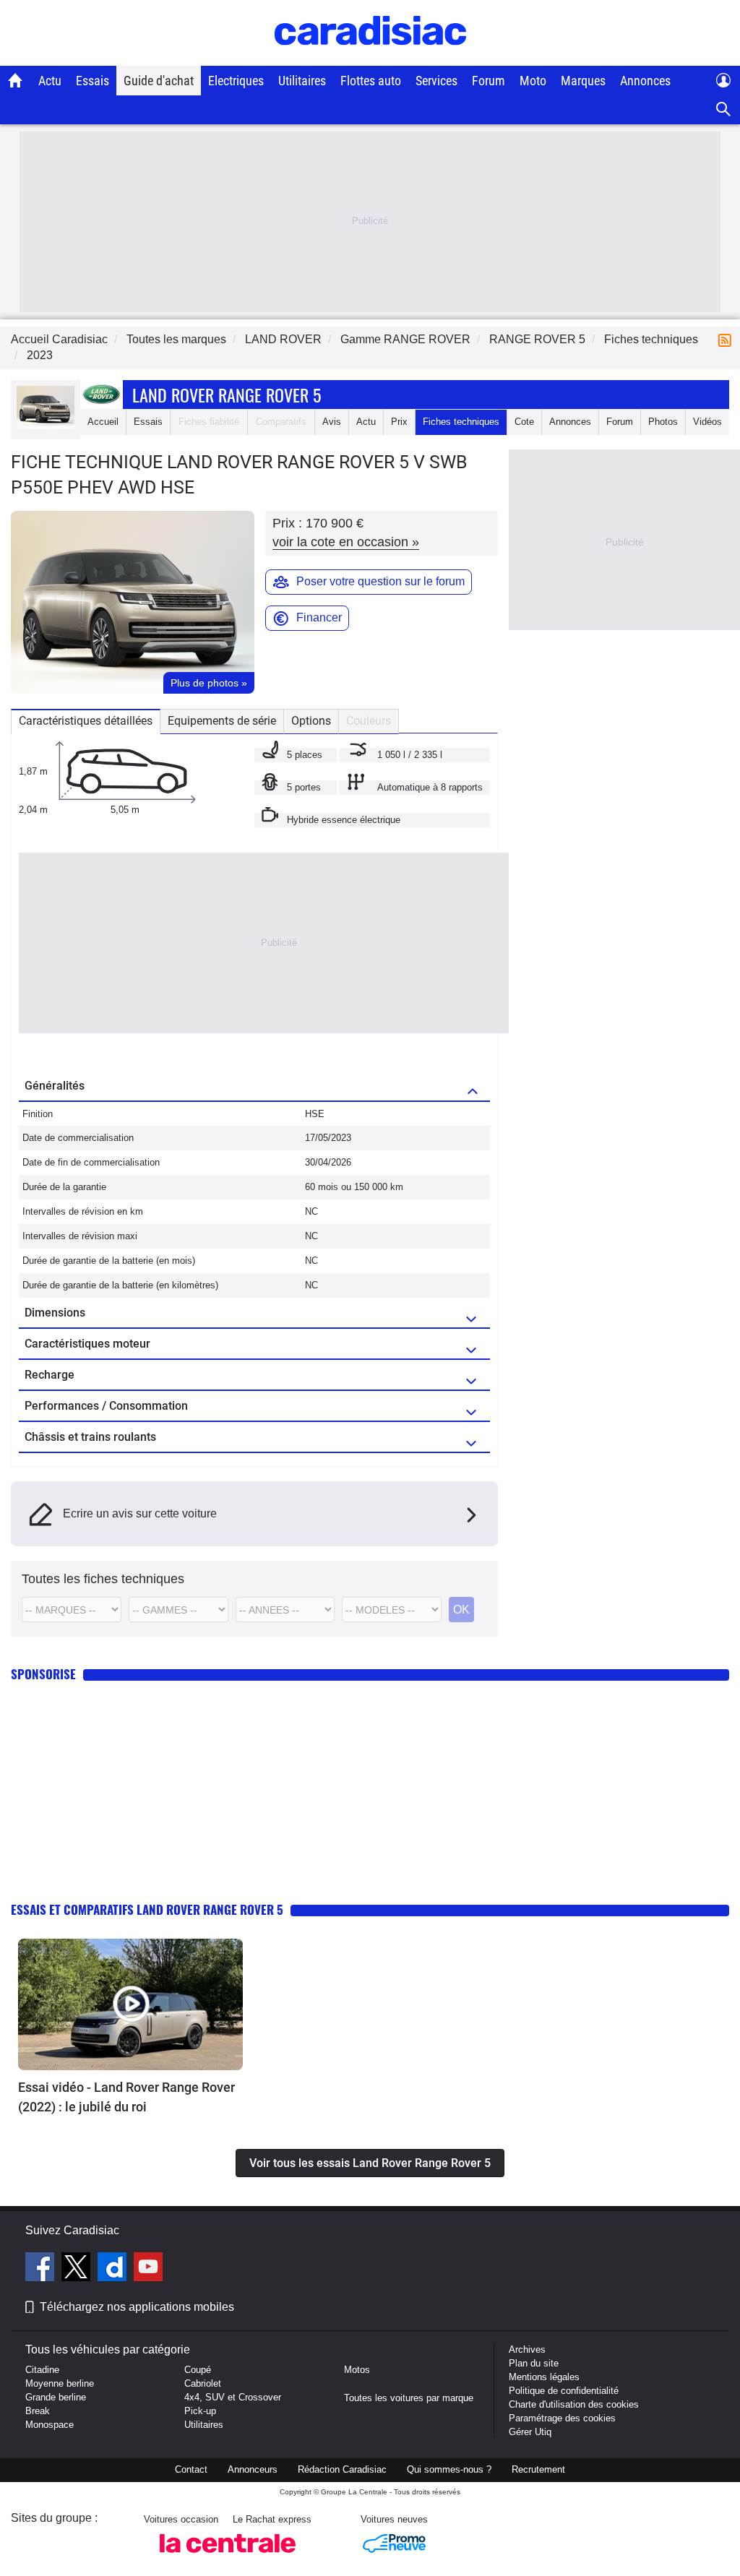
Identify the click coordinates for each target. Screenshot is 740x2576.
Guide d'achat (159, 81)
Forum (489, 81)
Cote (524, 422)
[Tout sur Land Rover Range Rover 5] (46, 426)
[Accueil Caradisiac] (16, 80)
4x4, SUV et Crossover (233, 2397)
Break (38, 2411)
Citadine (42, 2370)
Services (436, 81)
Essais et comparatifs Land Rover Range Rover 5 (147, 1909)
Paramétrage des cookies (562, 2418)
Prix (399, 422)
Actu (50, 81)
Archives (527, 2349)
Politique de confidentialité (564, 2391)
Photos (663, 422)
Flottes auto (371, 81)
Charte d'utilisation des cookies (574, 2404)
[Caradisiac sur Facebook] (42, 2269)
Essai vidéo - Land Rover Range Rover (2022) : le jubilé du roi (126, 2097)
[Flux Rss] (728, 339)
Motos (357, 2370)
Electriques (236, 81)
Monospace (50, 2425)
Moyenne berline (60, 2383)
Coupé (198, 2370)
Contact (191, 2469)
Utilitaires (302, 81)
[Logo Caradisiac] (370, 58)
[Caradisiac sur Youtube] (148, 2269)
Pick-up (200, 2411)
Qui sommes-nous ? (449, 2469)
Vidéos (707, 422)
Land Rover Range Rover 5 (227, 395)
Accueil (103, 422)
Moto (533, 81)
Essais (92, 81)
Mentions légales (544, 2377)
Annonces (645, 81)
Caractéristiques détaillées (86, 721)
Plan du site (534, 2363)
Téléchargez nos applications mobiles (137, 2307)
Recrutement (538, 2469)
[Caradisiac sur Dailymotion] (114, 2269)
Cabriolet (203, 2383)
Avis (332, 422)
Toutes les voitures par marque (409, 2398)
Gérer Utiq (530, 2432)
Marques (583, 81)
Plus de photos (209, 683)
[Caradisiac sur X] (78, 2269)
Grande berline (56, 2397)
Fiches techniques (461, 422)
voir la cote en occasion (346, 542)
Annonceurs (253, 2469)
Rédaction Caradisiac (342, 2469)
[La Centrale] (228, 2557)
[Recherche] (724, 109)
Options (311, 721)
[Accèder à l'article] (130, 2005)
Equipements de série (222, 721)
